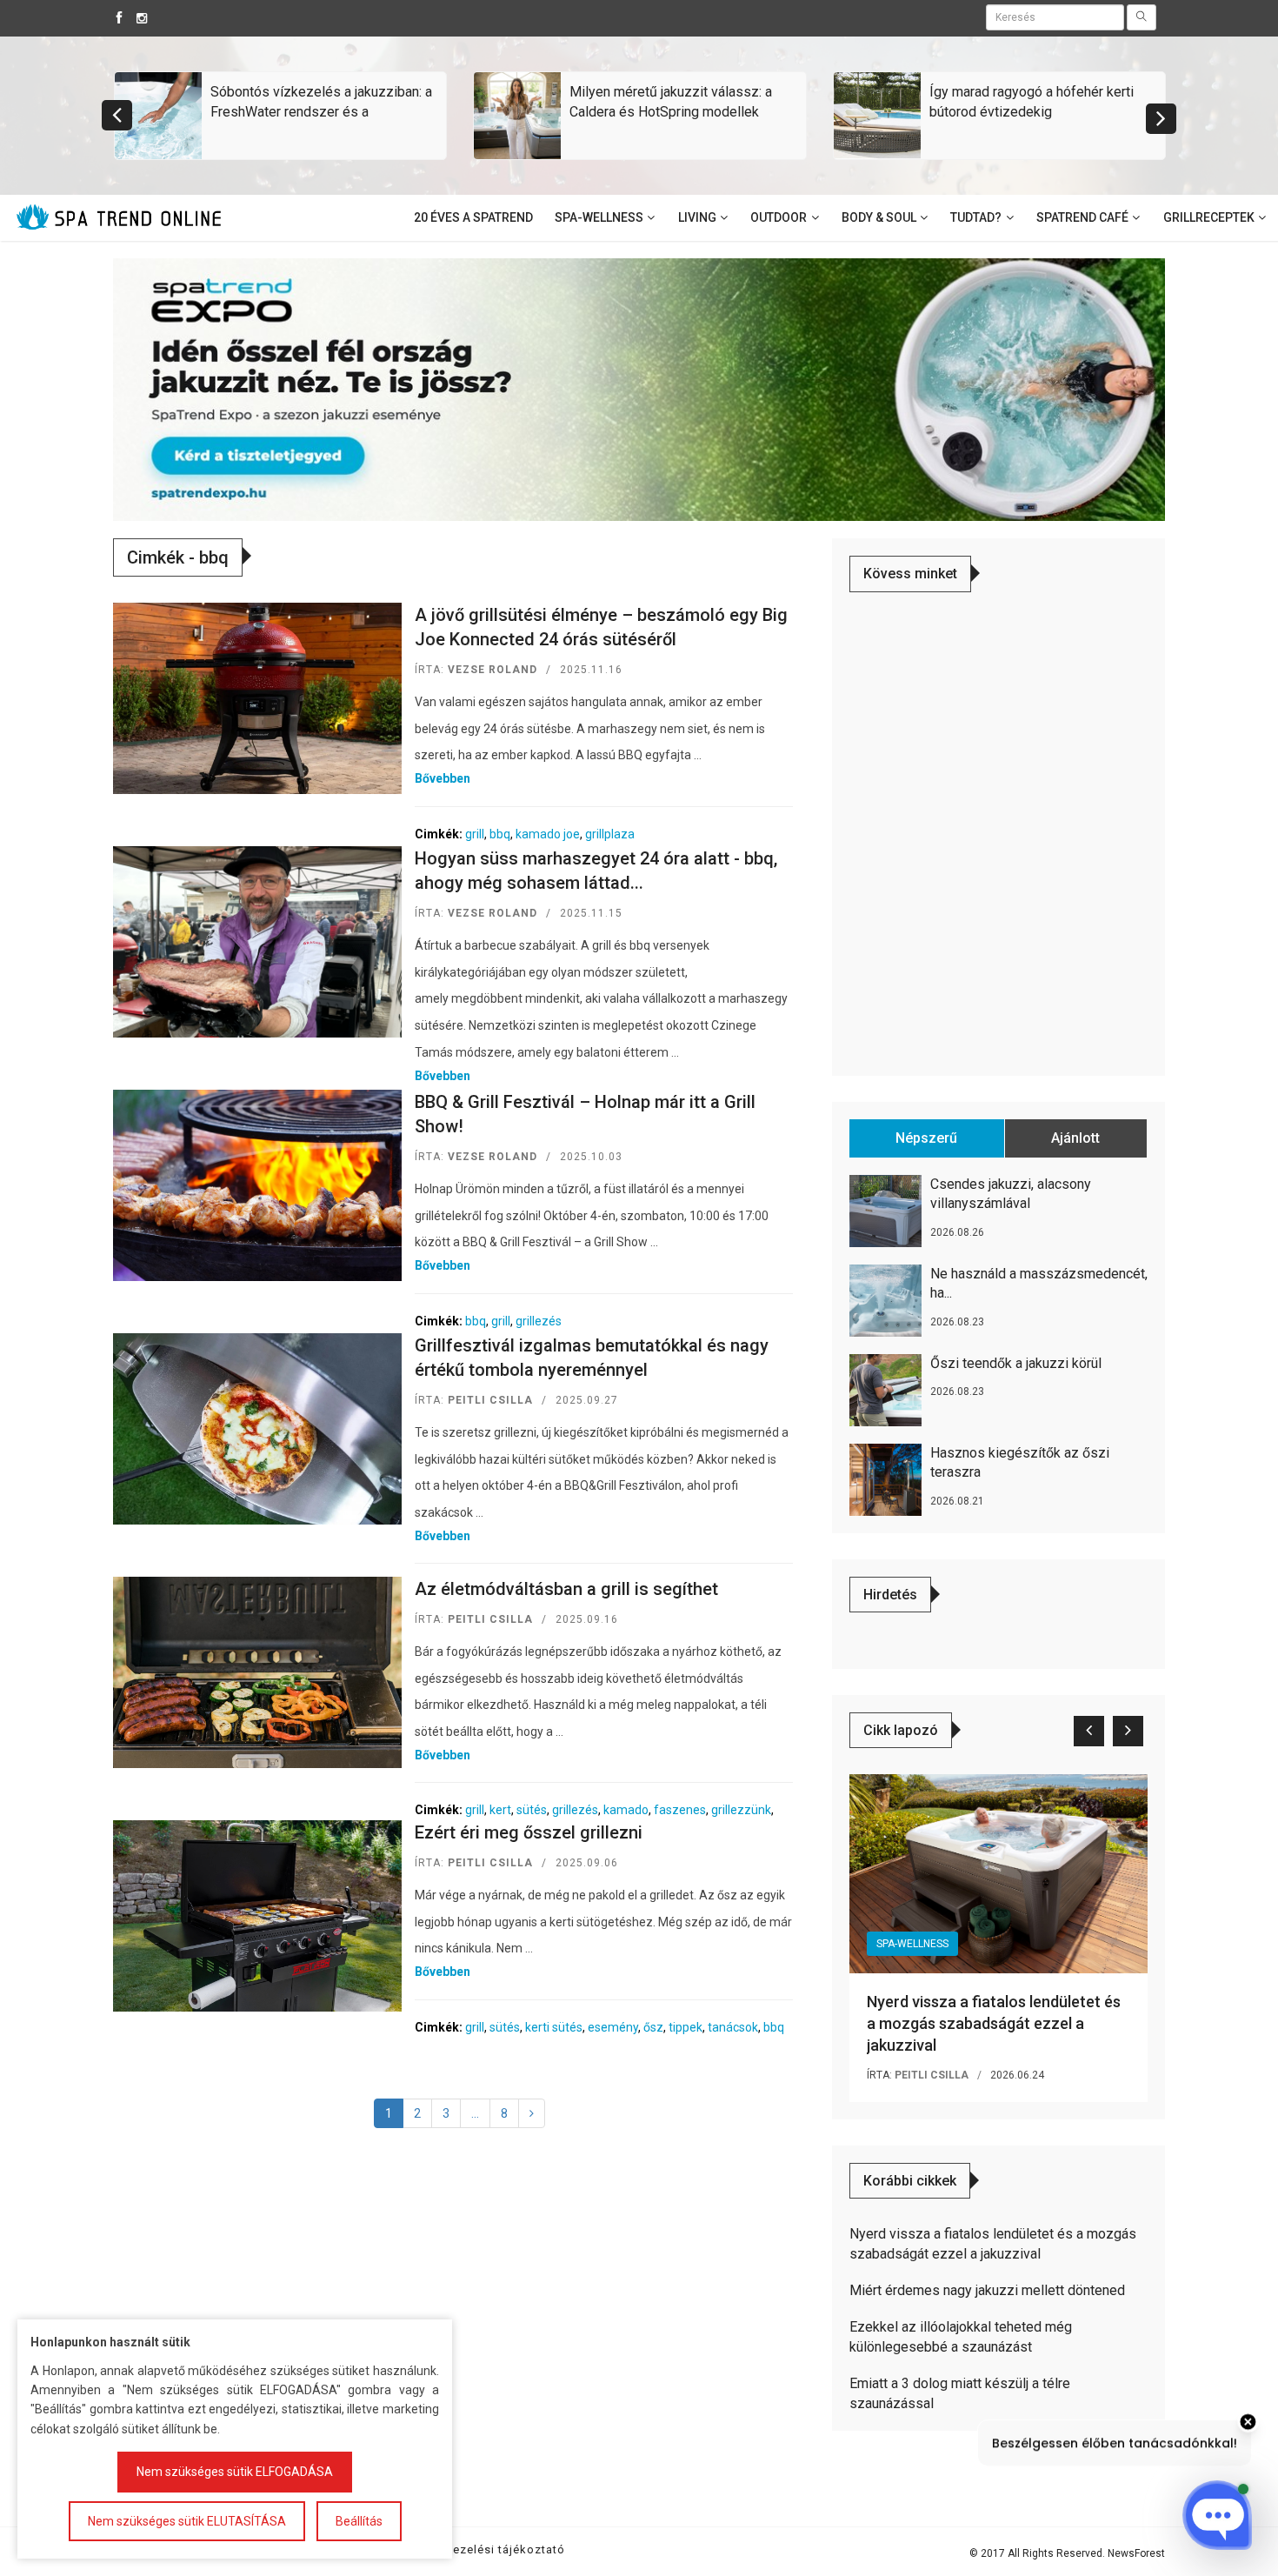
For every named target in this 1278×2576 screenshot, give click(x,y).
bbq (500, 834)
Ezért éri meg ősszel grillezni (529, 1832)
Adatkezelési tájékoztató (492, 2549)
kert (500, 1810)
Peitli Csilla (490, 1400)
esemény (613, 2027)
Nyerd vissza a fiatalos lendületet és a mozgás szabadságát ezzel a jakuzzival (994, 2023)
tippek (686, 2027)
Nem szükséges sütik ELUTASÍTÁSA (187, 2521)
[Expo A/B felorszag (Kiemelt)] (639, 389)
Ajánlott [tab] (1075, 1138)
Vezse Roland (493, 670)
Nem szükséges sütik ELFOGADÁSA (235, 2472)
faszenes (680, 1810)
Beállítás (359, 2521)
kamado (626, 1810)
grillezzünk (741, 1810)
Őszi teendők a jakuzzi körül (1016, 1363)
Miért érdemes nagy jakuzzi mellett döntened (987, 2290)
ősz (653, 2027)
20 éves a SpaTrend (473, 217)
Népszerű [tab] (926, 1138)
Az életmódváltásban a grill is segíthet (566, 1589)
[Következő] (532, 2113)
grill (475, 834)
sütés (532, 1810)
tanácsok (733, 2027)
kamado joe (548, 834)
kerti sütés (554, 2027)
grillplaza (610, 834)
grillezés (539, 1321)
